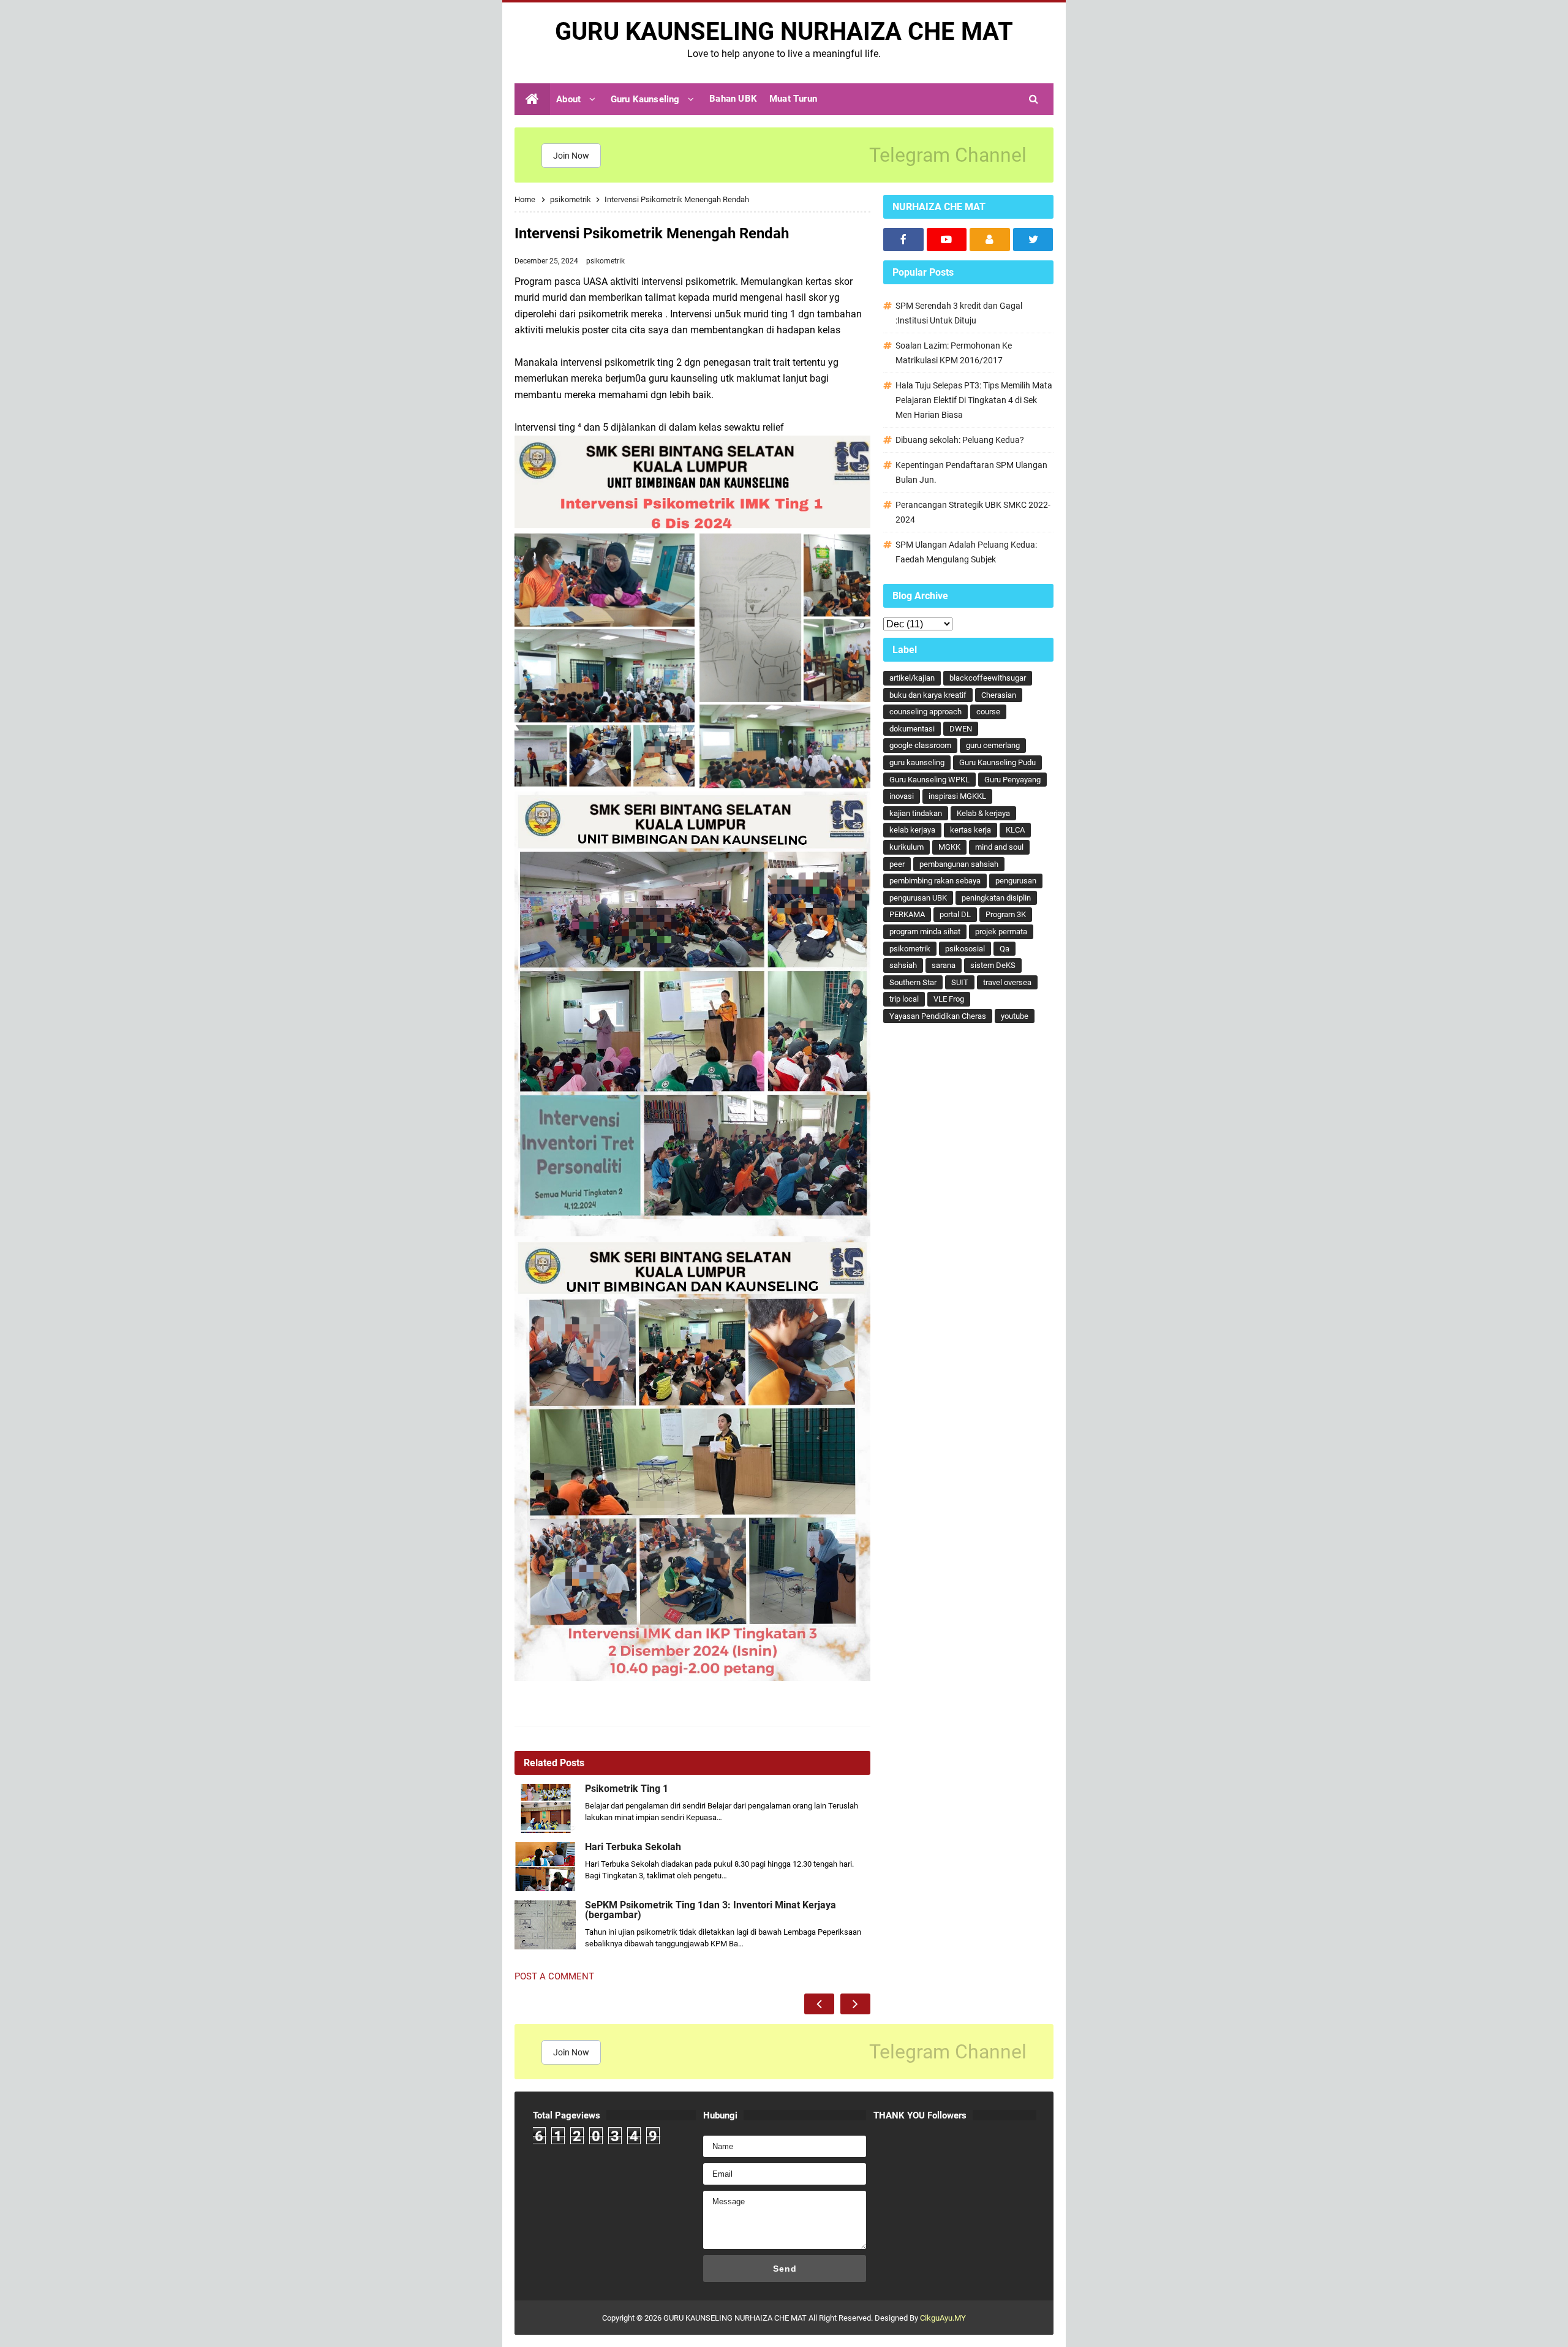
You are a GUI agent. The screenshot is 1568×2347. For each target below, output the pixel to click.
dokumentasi (912, 729)
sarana (944, 965)
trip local (904, 999)
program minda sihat (925, 932)
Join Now (571, 156)
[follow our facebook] (903, 240)
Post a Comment (554, 1976)
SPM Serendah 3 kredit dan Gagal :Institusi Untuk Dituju (959, 313)
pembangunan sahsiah (959, 864)
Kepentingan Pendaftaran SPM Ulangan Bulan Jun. (971, 472)
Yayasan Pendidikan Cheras (938, 1016)
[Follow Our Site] (990, 240)
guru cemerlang (993, 745)
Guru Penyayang (1012, 780)
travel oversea (1007, 982)
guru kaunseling (917, 762)
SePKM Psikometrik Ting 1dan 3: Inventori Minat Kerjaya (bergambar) (710, 1910)
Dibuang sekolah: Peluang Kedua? (960, 440)
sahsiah (903, 965)
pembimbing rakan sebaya (935, 881)
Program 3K (1006, 914)
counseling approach (925, 712)
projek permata (1001, 932)
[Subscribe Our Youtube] (947, 240)
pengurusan (1016, 881)
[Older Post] (855, 2004)
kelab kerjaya (912, 830)
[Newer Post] (819, 2004)
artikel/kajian (912, 678)
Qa (1005, 949)
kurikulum (907, 847)
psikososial (965, 949)
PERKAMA (907, 914)
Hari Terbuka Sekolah (633, 1847)
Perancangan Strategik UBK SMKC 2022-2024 (973, 512)
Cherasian (999, 695)
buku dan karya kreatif (928, 695)
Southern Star (913, 982)
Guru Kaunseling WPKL (929, 780)
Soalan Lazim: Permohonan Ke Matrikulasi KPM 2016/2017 (954, 353)
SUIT (960, 982)
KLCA (1015, 830)
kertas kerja (971, 830)
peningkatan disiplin (996, 898)
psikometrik (605, 261)
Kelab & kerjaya (983, 813)
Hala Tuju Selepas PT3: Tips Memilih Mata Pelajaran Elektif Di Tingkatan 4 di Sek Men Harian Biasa (974, 400)
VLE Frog (949, 999)
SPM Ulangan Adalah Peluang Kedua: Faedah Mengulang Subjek (966, 552)
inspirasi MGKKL (957, 796)
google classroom (920, 745)
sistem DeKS (993, 965)
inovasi (902, 796)
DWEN (961, 729)
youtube (1015, 1016)
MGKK (949, 847)
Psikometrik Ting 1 (627, 1789)
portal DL (955, 914)
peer (897, 864)
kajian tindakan (916, 813)
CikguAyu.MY (943, 2318)
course (988, 712)
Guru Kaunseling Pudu (997, 762)
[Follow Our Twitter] (1033, 240)
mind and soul (999, 847)
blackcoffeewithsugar (988, 678)
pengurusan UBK (918, 898)
